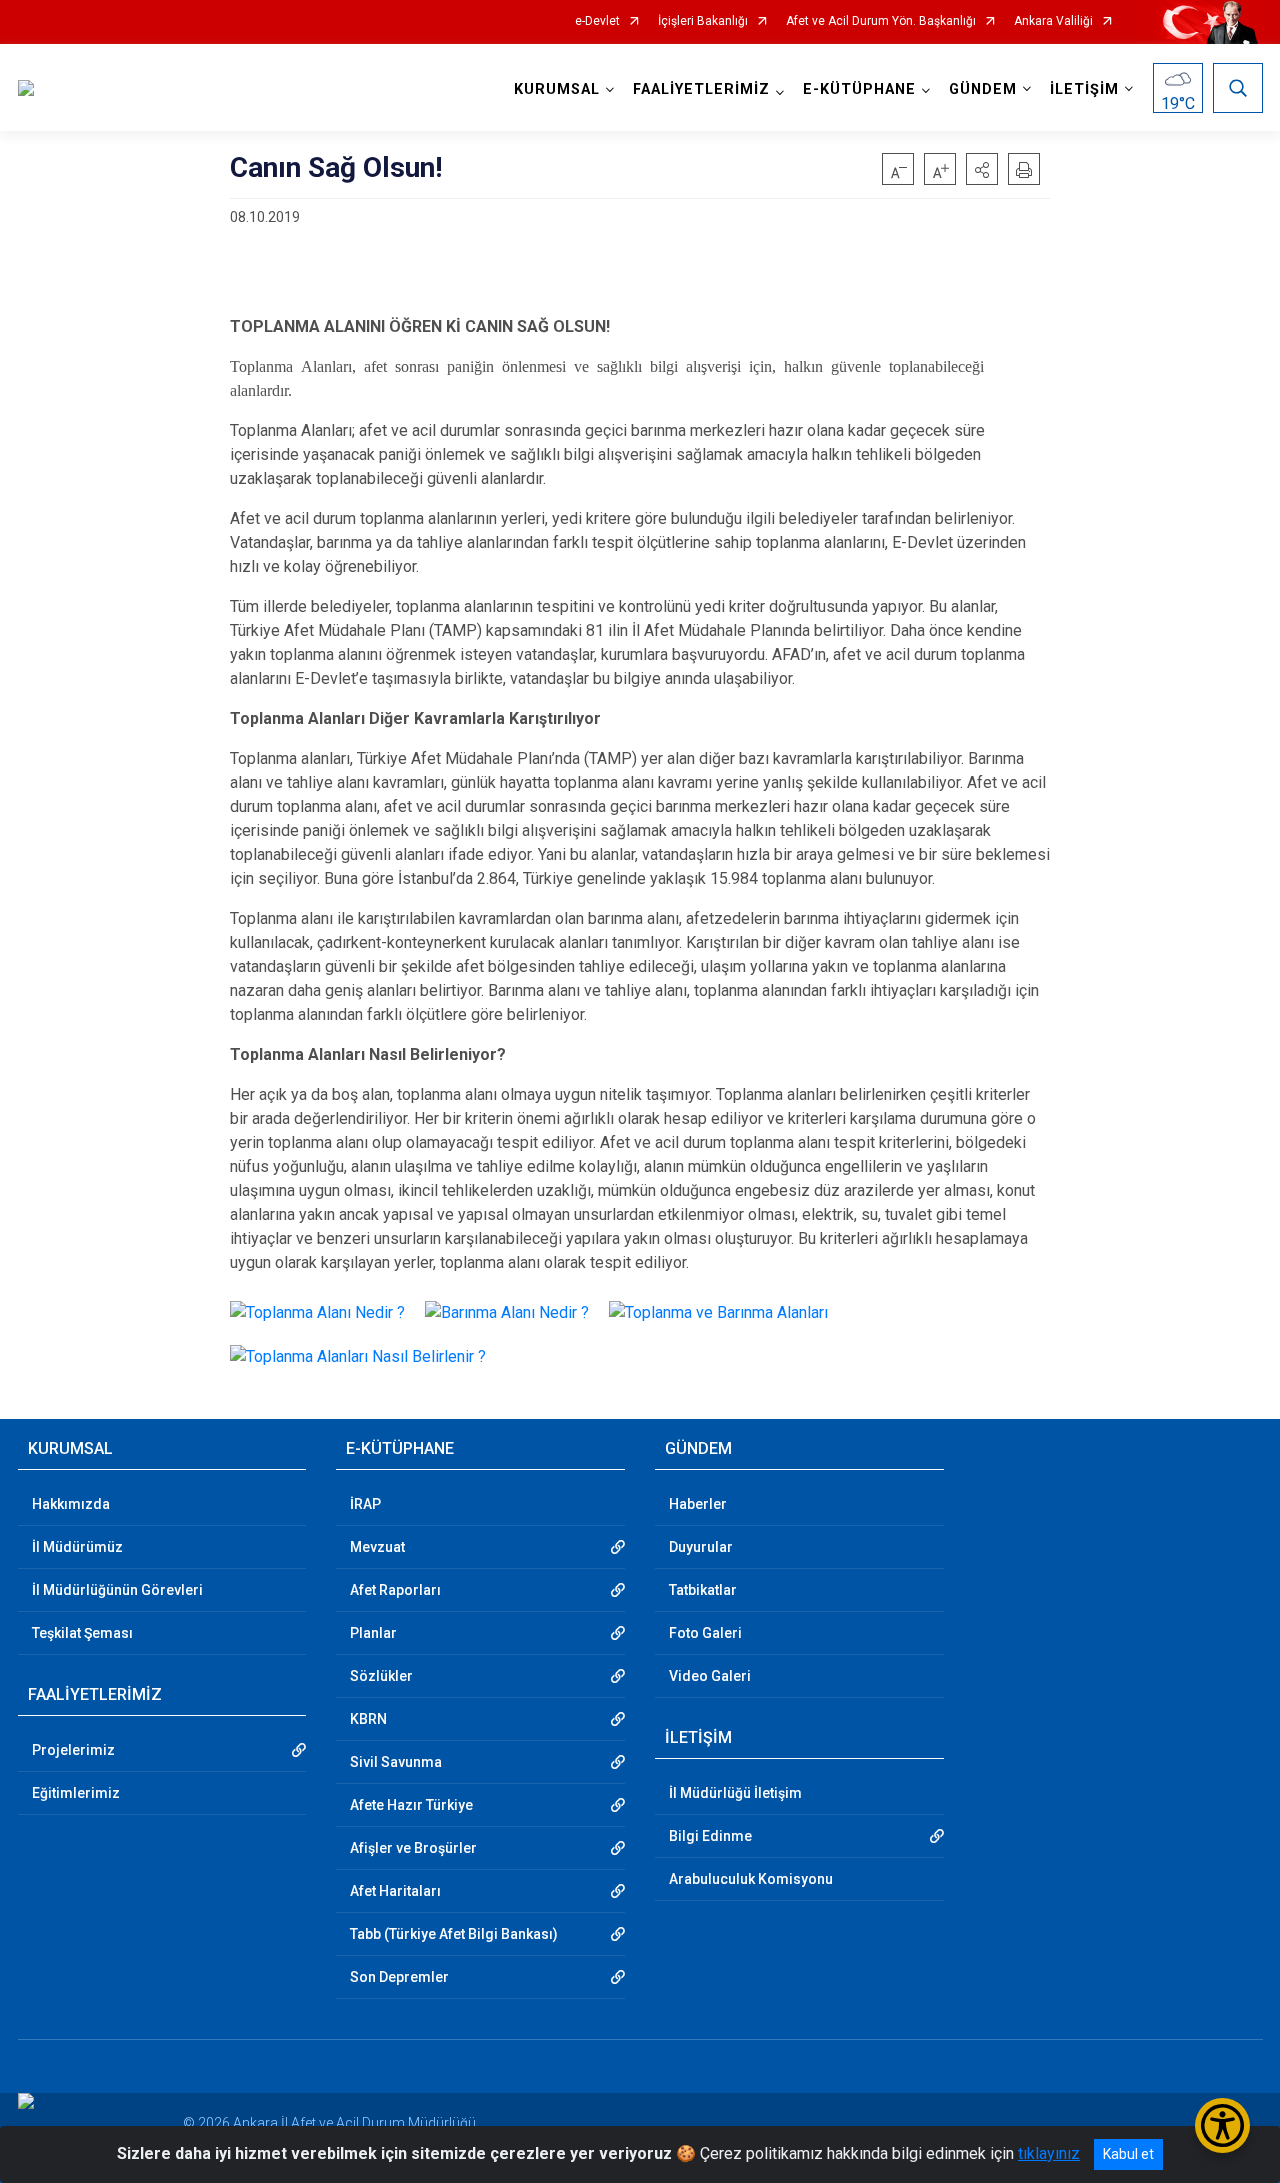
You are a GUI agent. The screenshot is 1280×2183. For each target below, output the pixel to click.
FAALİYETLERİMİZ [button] (701, 89)
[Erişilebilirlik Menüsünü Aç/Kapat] (1222, 2125)
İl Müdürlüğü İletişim (735, 1793)
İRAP (365, 1504)
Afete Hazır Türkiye (411, 1805)
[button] (982, 169)
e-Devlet (597, 21)
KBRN (368, 1719)
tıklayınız (1049, 2153)
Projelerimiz (73, 1750)
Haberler (698, 1504)
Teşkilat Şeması (82, 1633)
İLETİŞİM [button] (1084, 89)
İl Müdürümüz (77, 1547)
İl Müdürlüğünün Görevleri (117, 1590)
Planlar (373, 1633)
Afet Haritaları (395, 1891)
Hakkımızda (71, 1504)
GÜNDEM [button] (983, 89)
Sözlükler (381, 1676)
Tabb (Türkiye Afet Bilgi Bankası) (454, 1934)
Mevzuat (377, 1547)
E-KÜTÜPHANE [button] (859, 89)
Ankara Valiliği (1053, 21)
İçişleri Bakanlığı (703, 21)
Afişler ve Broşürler (413, 1848)
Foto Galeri (705, 1633)
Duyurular (701, 1547)
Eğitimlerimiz (76, 1793)
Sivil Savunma (396, 1762)
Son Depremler (399, 1977)
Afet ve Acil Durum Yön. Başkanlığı (881, 21)
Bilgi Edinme (710, 1836)
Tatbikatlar (703, 1590)
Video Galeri (710, 1676)
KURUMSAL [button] (557, 89)
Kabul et (1128, 2154)
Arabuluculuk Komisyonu (751, 1879)
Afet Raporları (395, 1590)
